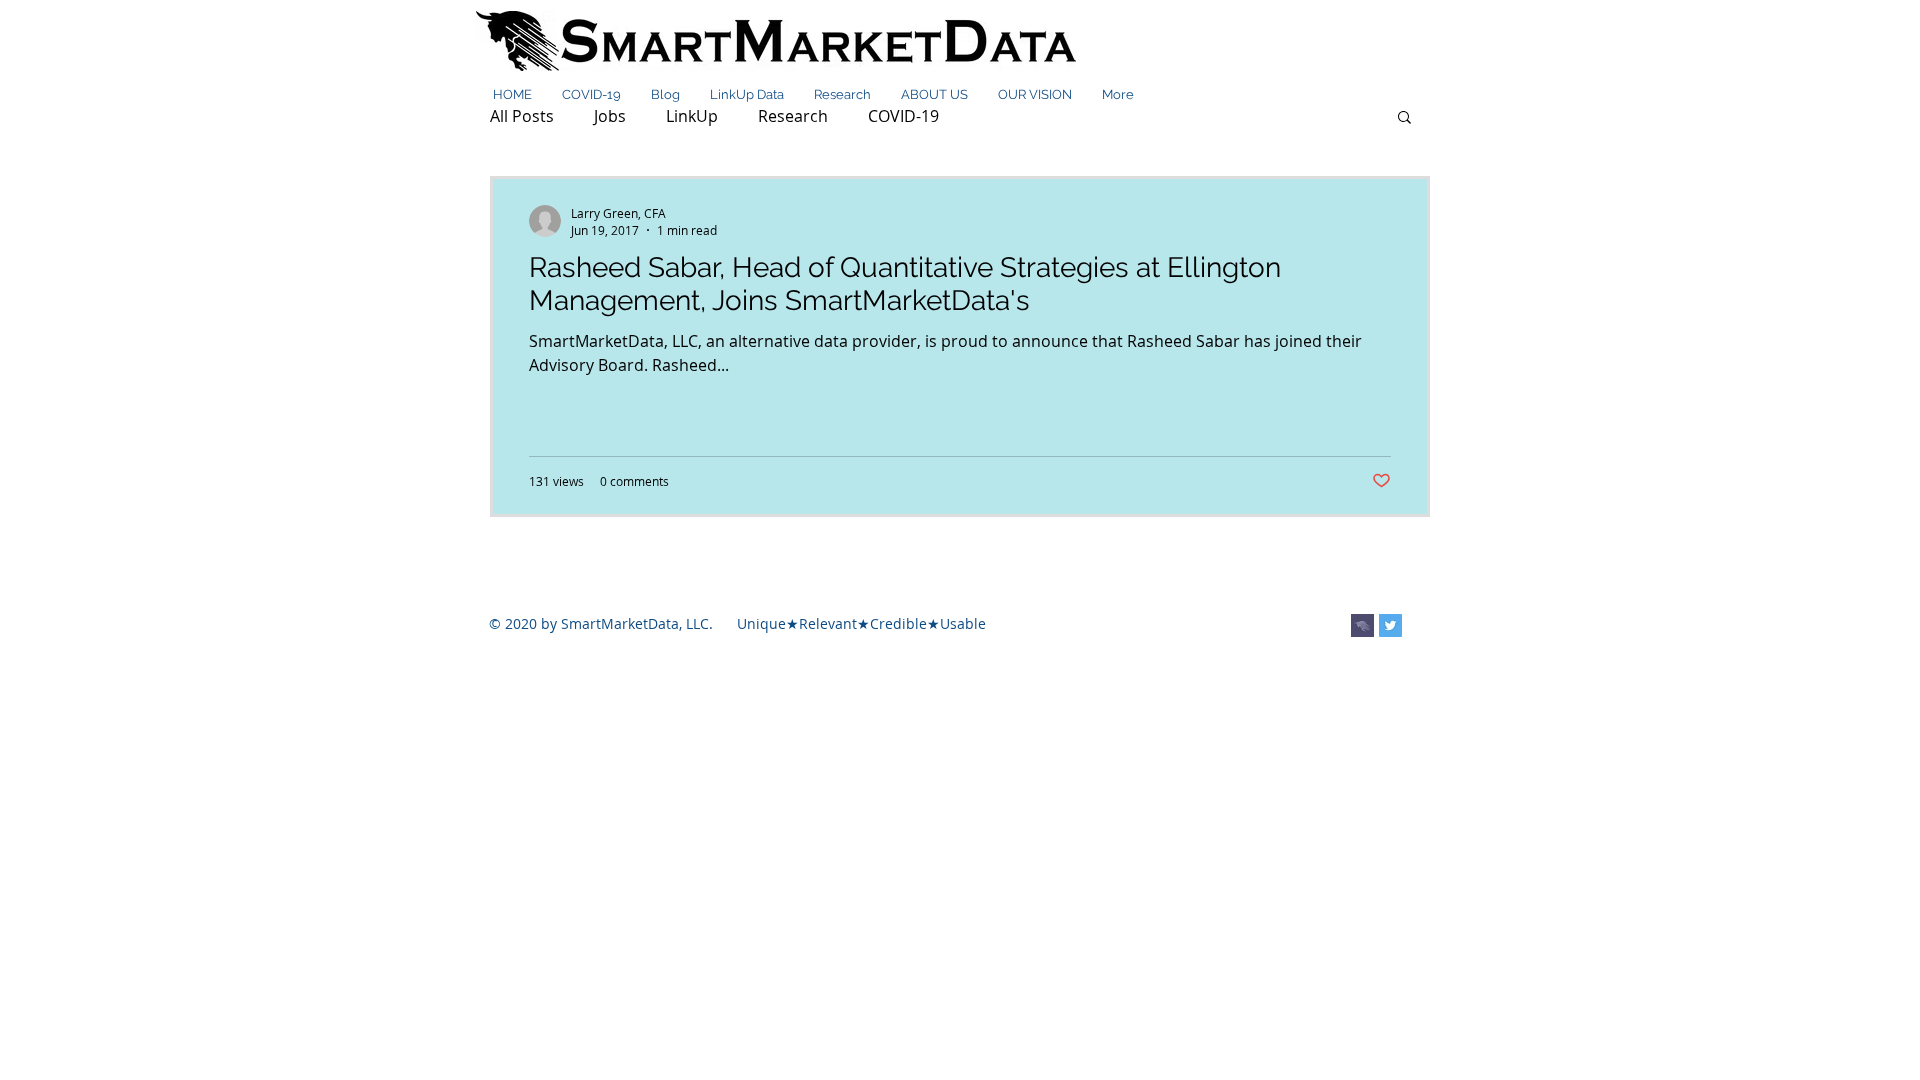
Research (793, 116)
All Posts (522, 116)
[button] (1404, 118)
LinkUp (692, 116)
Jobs (610, 116)
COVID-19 (903, 116)
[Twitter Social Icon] (1390, 625)
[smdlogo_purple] (1362, 625)
